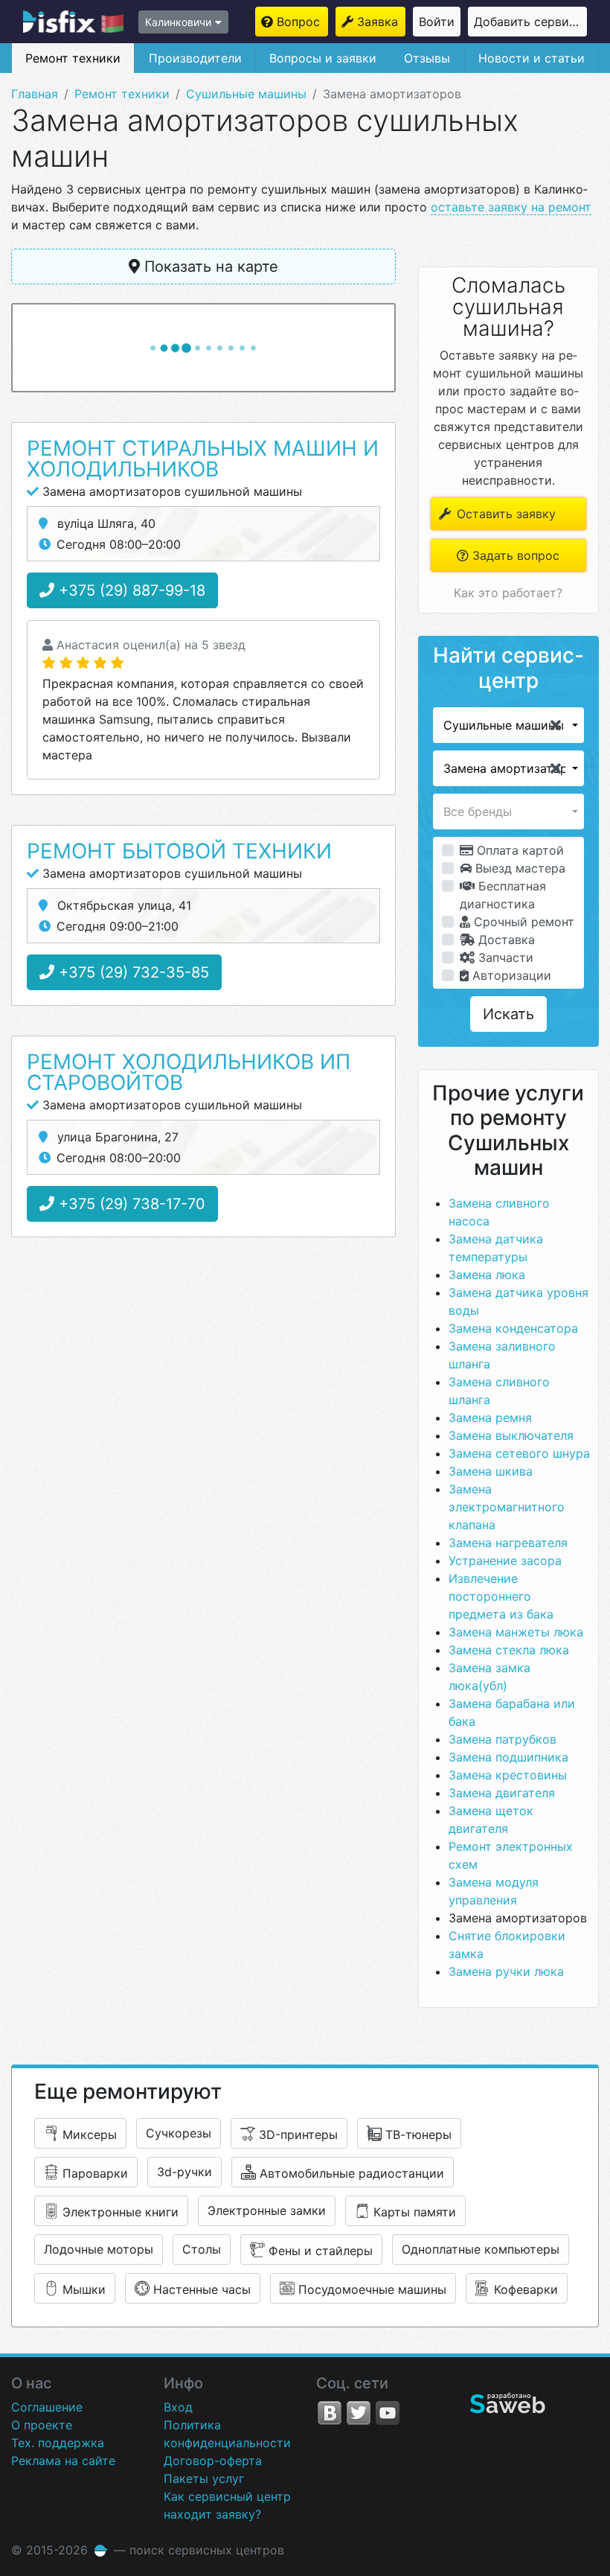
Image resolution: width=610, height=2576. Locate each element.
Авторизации (510, 975)
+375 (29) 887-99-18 (130, 590)
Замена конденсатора (513, 1328)
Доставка (505, 940)
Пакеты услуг (204, 2478)
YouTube (388, 2413)
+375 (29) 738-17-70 (130, 1204)
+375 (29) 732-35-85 (132, 972)
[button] (508, 725)
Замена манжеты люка (516, 1632)
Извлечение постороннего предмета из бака (501, 1596)
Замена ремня (490, 1418)
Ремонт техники (73, 58)
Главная (35, 94)
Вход (178, 2407)
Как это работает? (508, 593)
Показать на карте (209, 267)
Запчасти (504, 957)
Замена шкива (491, 1471)
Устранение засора (505, 1560)
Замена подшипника (508, 1757)
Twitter (359, 2413)
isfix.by (73, 22)
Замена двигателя (502, 1793)
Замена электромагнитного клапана (507, 1507)
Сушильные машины (246, 94)
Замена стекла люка (509, 1650)
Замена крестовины (508, 1775)
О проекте (42, 2425)
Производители (195, 58)
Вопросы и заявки (323, 58)
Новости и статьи (532, 58)
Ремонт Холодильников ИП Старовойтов (189, 1072)
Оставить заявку (504, 514)
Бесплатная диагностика (503, 895)
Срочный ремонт (522, 922)
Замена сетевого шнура (519, 1453)
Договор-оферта (213, 2461)
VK (330, 2413)
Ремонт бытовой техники (179, 851)
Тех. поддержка (58, 2443)
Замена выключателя (511, 1435)
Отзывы (427, 58)
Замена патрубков (503, 1739)
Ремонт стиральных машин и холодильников (203, 459)
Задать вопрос (514, 555)
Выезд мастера (518, 868)
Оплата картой (518, 850)
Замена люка (487, 1275)
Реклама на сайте (63, 2461)
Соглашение (47, 2407)
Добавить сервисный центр (530, 22)
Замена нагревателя (508, 1543)
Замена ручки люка (506, 1971)
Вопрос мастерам (302, 22)
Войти (437, 22)
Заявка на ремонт (381, 22)
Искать (508, 1014)
